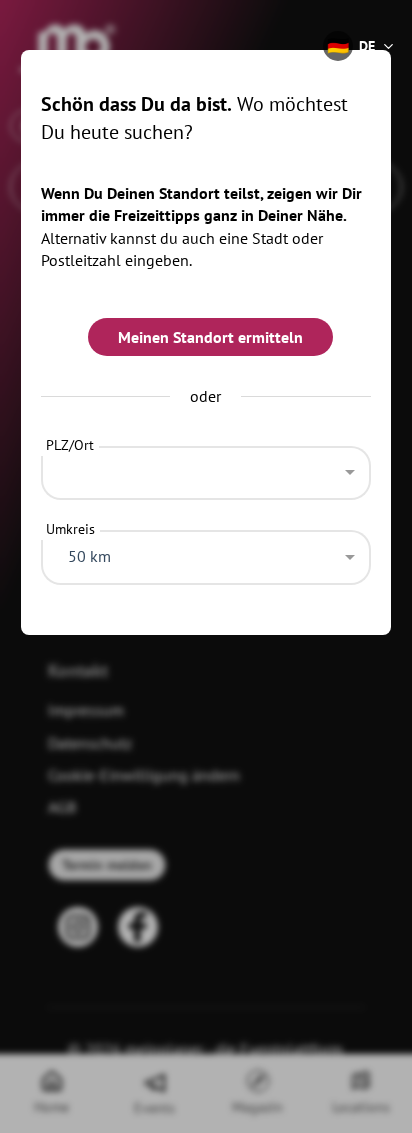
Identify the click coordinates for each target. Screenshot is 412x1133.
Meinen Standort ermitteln (210, 337)
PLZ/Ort (70, 445)
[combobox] (206, 468)
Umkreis (70, 529)
